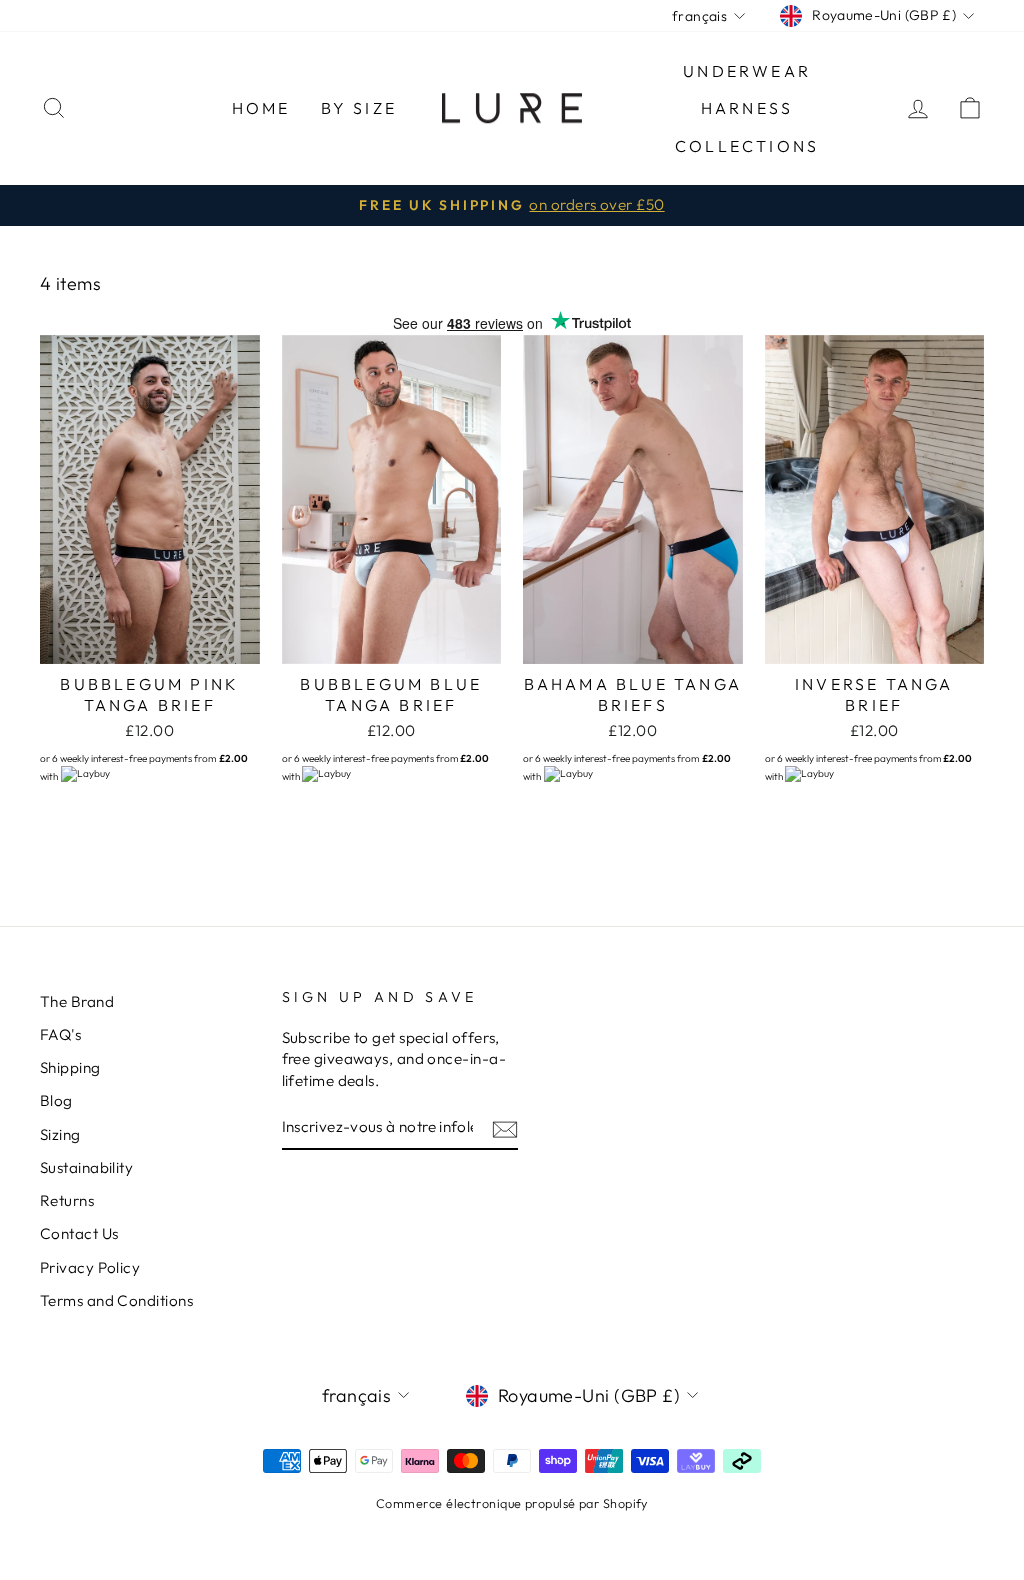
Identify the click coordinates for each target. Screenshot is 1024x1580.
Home (261, 108)
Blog (56, 1100)
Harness (747, 108)
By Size (359, 108)
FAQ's (60, 1034)
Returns (67, 1200)
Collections (747, 146)
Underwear (747, 71)
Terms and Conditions (116, 1300)
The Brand (77, 1001)
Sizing (60, 1134)
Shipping (70, 1067)
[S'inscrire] (505, 1127)
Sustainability (86, 1167)
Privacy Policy (90, 1267)
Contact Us (79, 1233)
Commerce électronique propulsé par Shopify (512, 1503)
